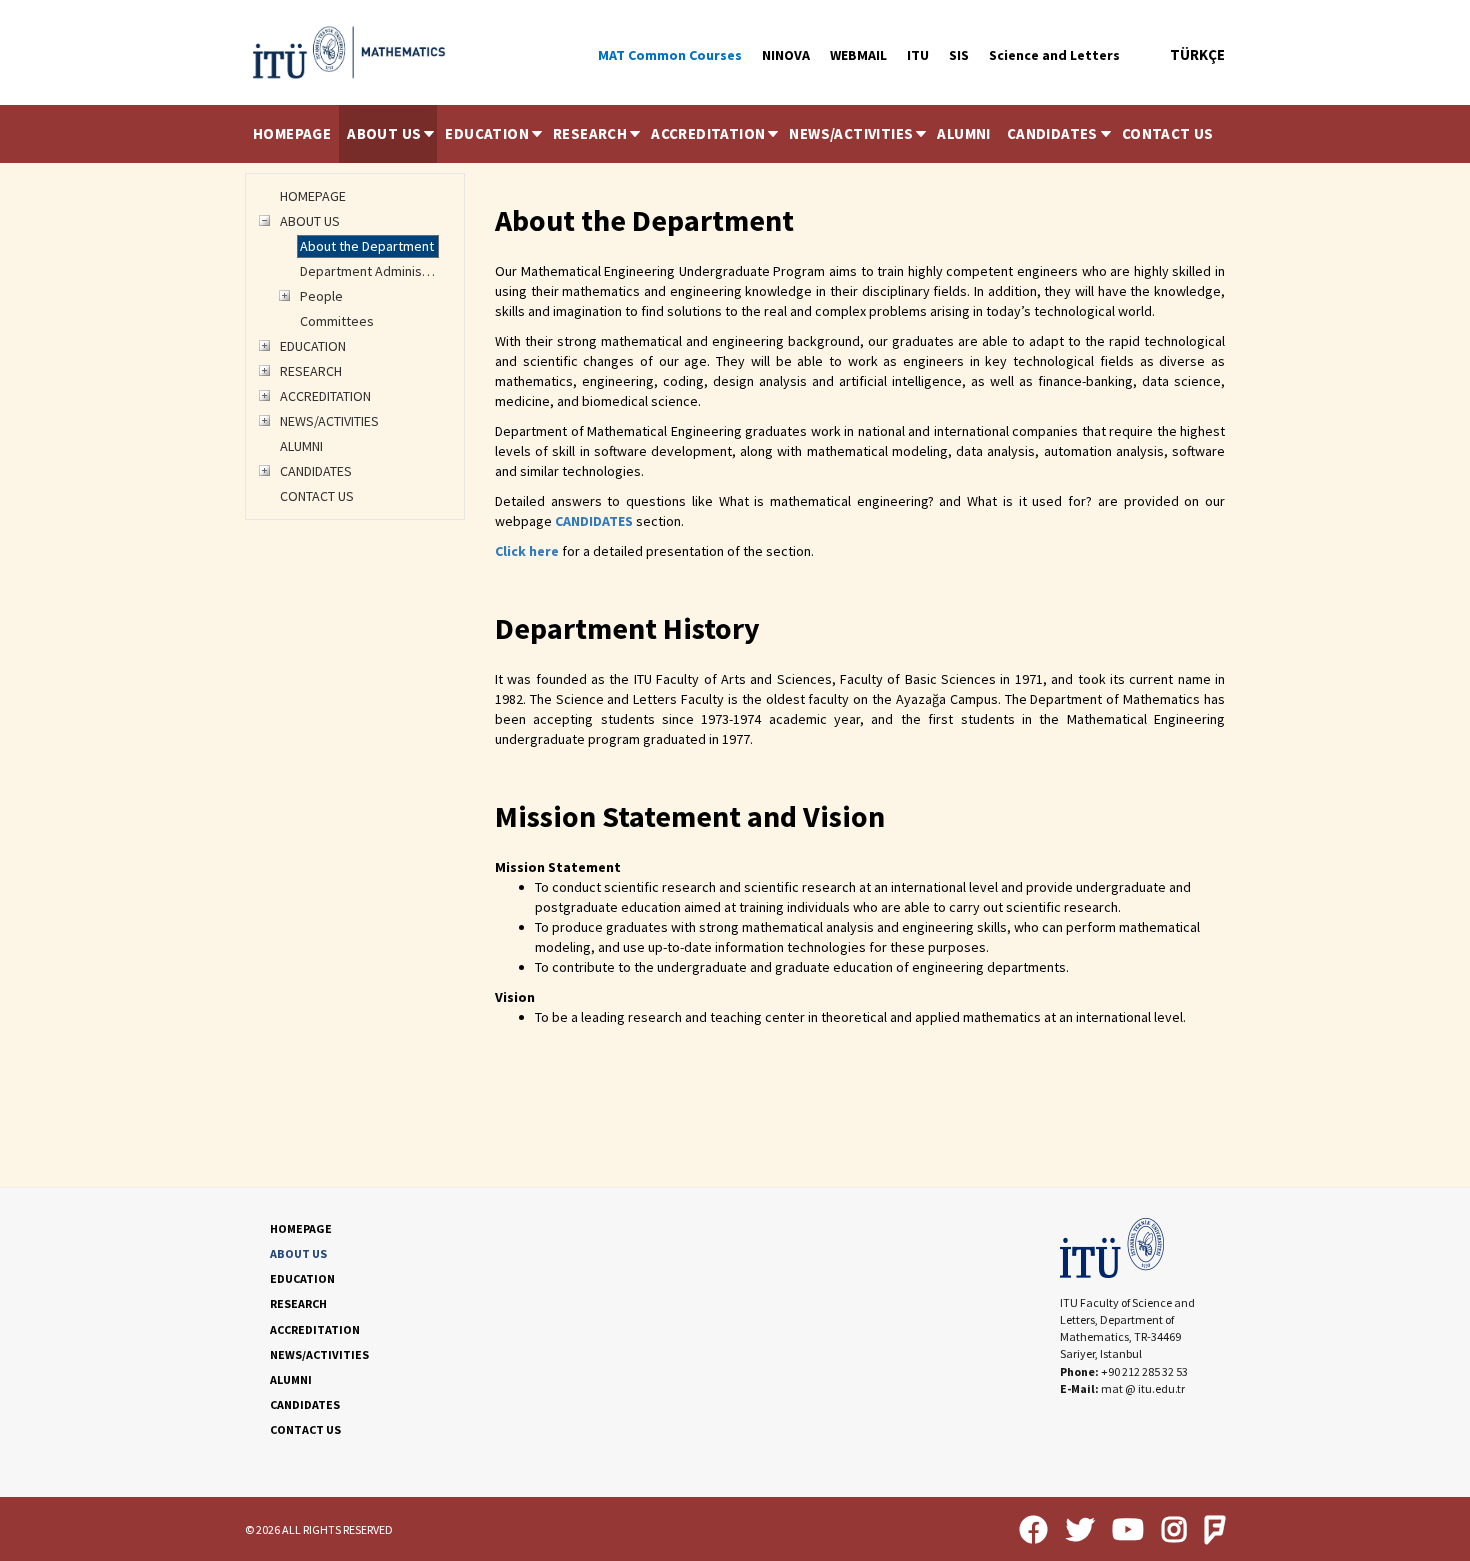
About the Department (367, 246)
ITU (918, 55)
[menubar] (733, 134)
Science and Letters (1054, 55)
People (321, 296)
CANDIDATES (1052, 133)
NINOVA (786, 55)
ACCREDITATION (708, 133)
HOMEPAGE (292, 133)
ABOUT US (384, 133)
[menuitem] (292, 134)
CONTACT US (1168, 133)
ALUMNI (963, 133)
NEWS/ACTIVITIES (851, 133)
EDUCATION (487, 133)
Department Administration (369, 271)
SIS (959, 55)
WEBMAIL (858, 55)
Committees (337, 321)
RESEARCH (590, 133)
